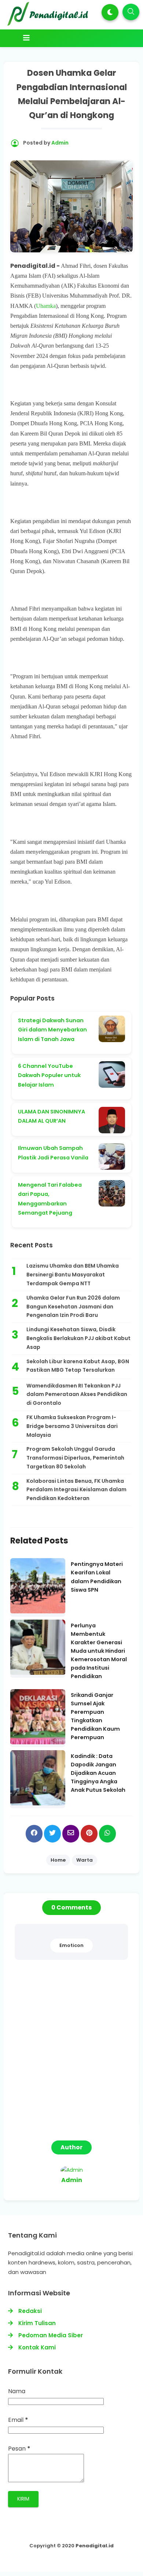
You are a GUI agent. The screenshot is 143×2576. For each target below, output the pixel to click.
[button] (110, 12)
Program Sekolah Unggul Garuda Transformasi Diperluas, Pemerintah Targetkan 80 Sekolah (75, 1458)
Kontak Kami (37, 2347)
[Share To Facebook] (34, 1834)
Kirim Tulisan (37, 2323)
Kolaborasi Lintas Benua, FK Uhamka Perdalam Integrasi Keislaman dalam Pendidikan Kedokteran (76, 1490)
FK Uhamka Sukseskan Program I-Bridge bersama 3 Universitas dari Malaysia (72, 1426)
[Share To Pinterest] (89, 1834)
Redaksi (30, 2311)
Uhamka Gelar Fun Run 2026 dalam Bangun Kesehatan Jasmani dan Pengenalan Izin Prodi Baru (73, 1307)
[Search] (131, 12)
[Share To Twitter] (52, 1834)
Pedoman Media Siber (51, 2335)
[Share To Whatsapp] (107, 1834)
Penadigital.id (95, 2546)
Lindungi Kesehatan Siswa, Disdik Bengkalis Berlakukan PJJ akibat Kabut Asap (78, 1338)
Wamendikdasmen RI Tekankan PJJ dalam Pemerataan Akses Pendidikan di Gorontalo (77, 1394)
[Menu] (73, 38)
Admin (72, 2180)
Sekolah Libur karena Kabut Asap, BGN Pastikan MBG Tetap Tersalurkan (78, 1366)
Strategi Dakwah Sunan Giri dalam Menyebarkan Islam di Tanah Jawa (52, 1030)
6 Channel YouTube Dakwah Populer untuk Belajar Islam (49, 1075)
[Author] (72, 2170)
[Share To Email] (71, 1834)
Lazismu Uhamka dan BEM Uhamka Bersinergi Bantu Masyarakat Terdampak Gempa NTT (73, 1275)
